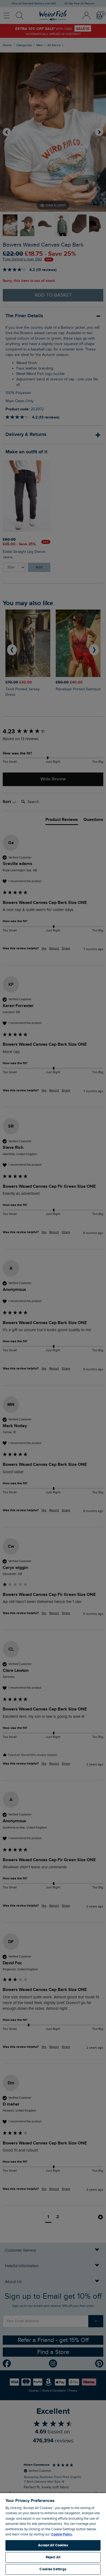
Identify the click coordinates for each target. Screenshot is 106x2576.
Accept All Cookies (53, 2545)
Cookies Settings (53, 2569)
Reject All (53, 2557)
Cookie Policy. (62, 2534)
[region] (53, 2534)
